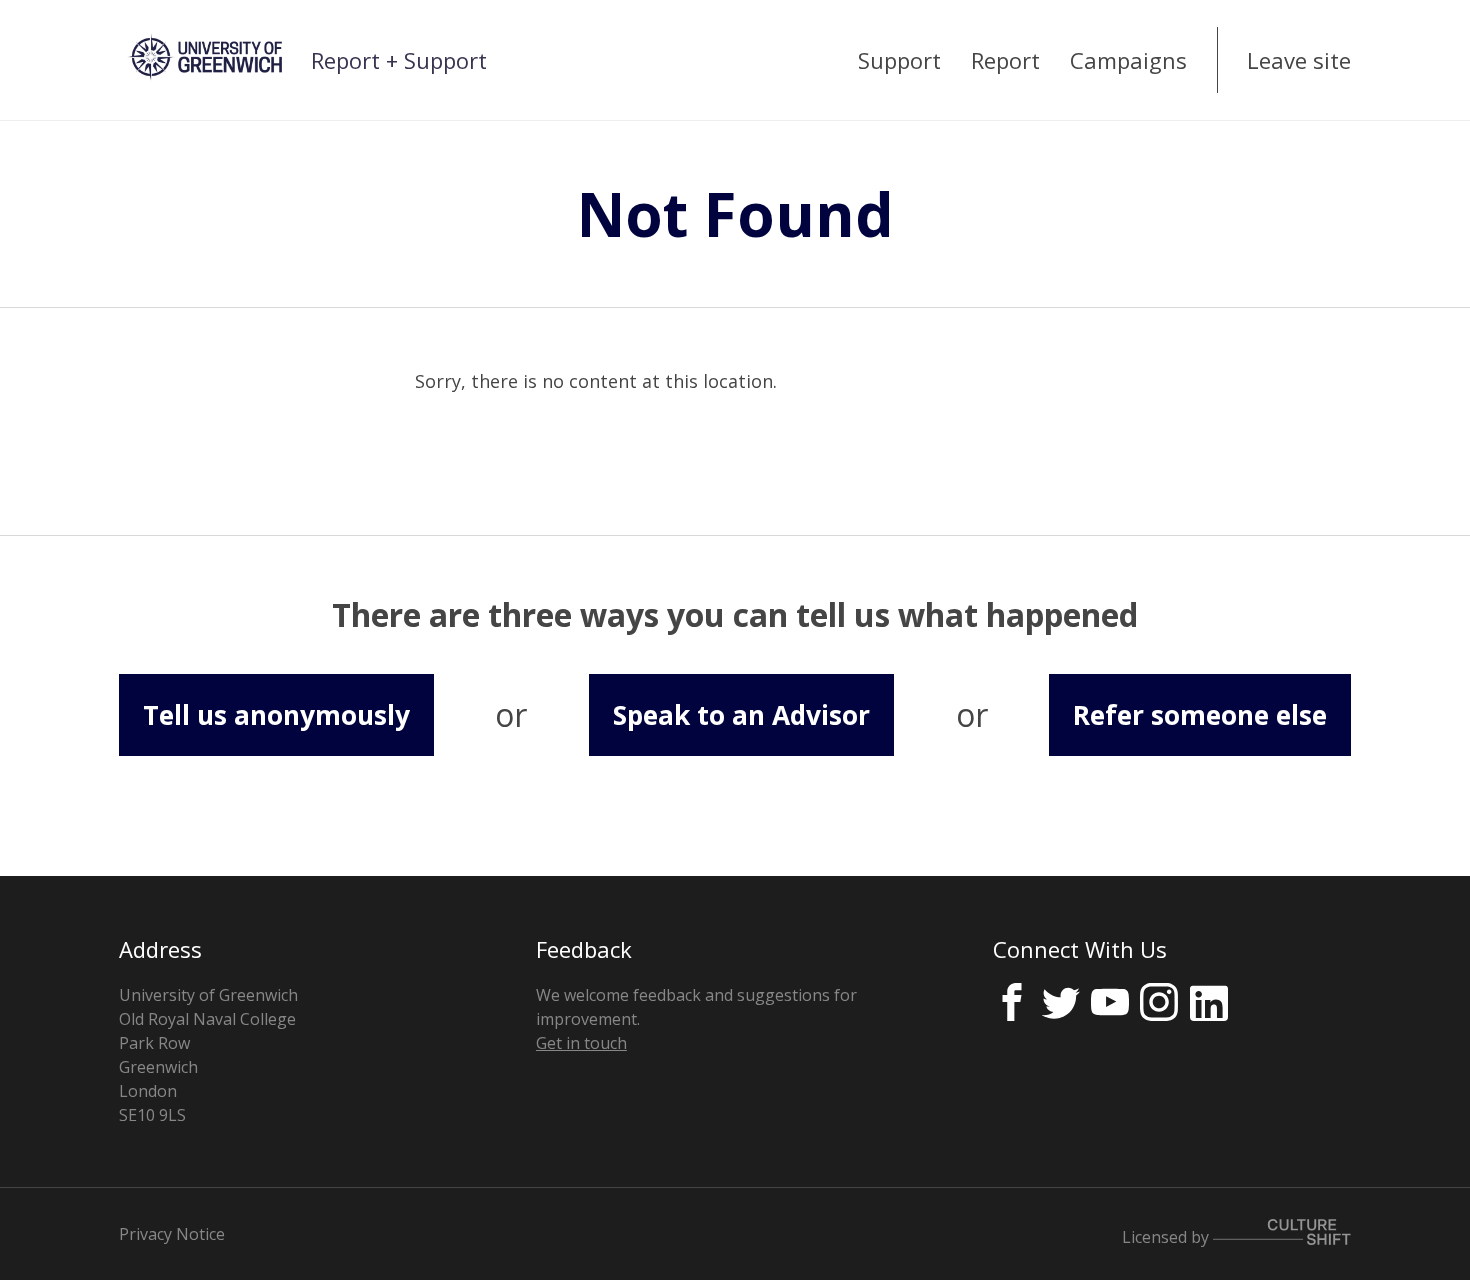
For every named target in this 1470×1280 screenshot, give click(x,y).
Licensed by (1167, 1236)
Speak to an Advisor (741, 715)
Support (899, 60)
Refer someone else (1200, 715)
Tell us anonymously (276, 715)
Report (1005, 60)
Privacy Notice (172, 1234)
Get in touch (581, 1043)
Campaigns (1128, 60)
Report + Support (399, 60)
